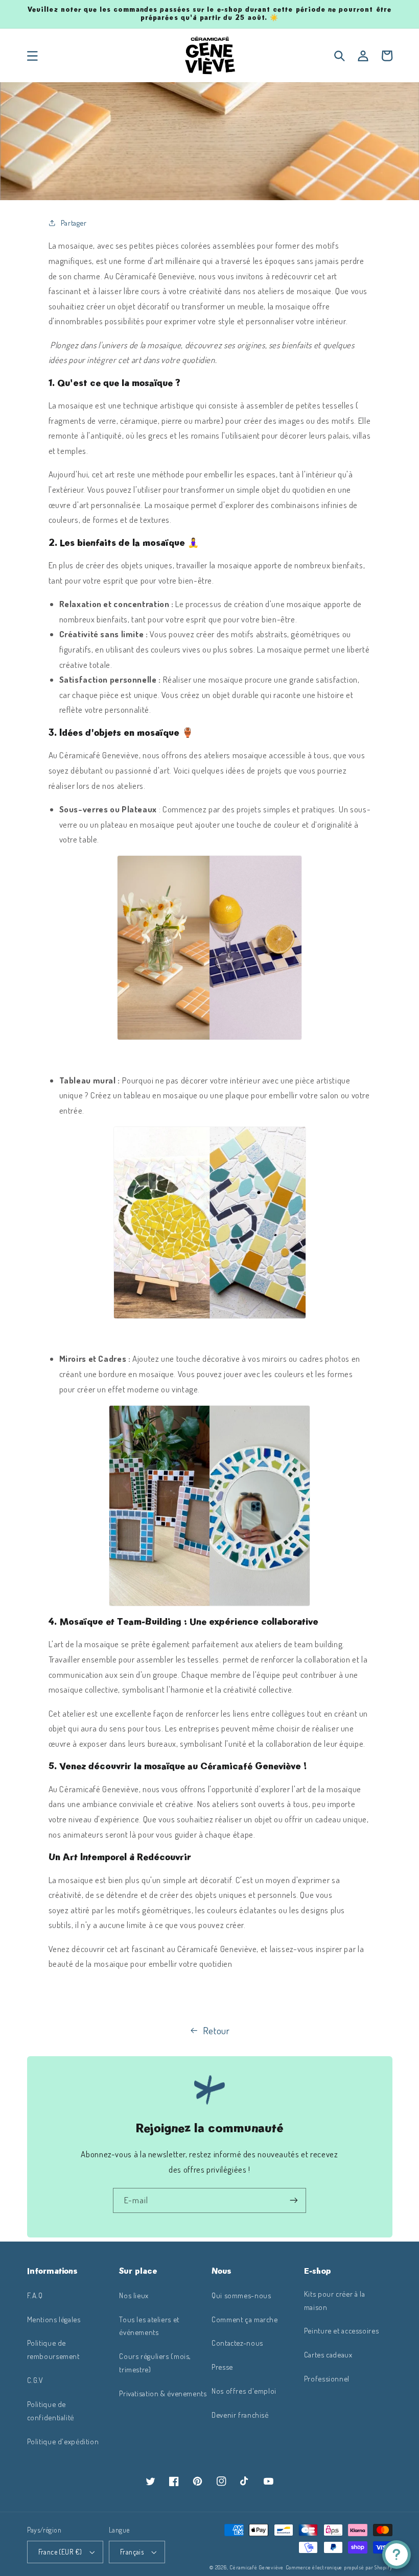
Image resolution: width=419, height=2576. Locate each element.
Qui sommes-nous (241, 2295)
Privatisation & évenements (163, 2393)
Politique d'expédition (63, 2441)
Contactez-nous (237, 2343)
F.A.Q (35, 2295)
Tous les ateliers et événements (149, 2326)
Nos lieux (134, 2295)
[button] (32, 56)
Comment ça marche (245, 2319)
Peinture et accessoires (342, 2330)
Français (132, 2552)
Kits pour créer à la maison (335, 2300)
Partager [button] (74, 223)
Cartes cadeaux (328, 2354)
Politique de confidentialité (51, 2411)
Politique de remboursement (53, 2349)
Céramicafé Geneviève (257, 2567)
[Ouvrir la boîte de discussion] (397, 2555)
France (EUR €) (60, 2552)
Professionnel (327, 2378)
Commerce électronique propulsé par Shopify (339, 2567)
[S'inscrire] (294, 2200)
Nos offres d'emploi (244, 2391)
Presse (222, 2367)
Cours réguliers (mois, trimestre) (155, 2363)
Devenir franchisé (240, 2415)
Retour (216, 2030)
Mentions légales (54, 2319)
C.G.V (35, 2380)
